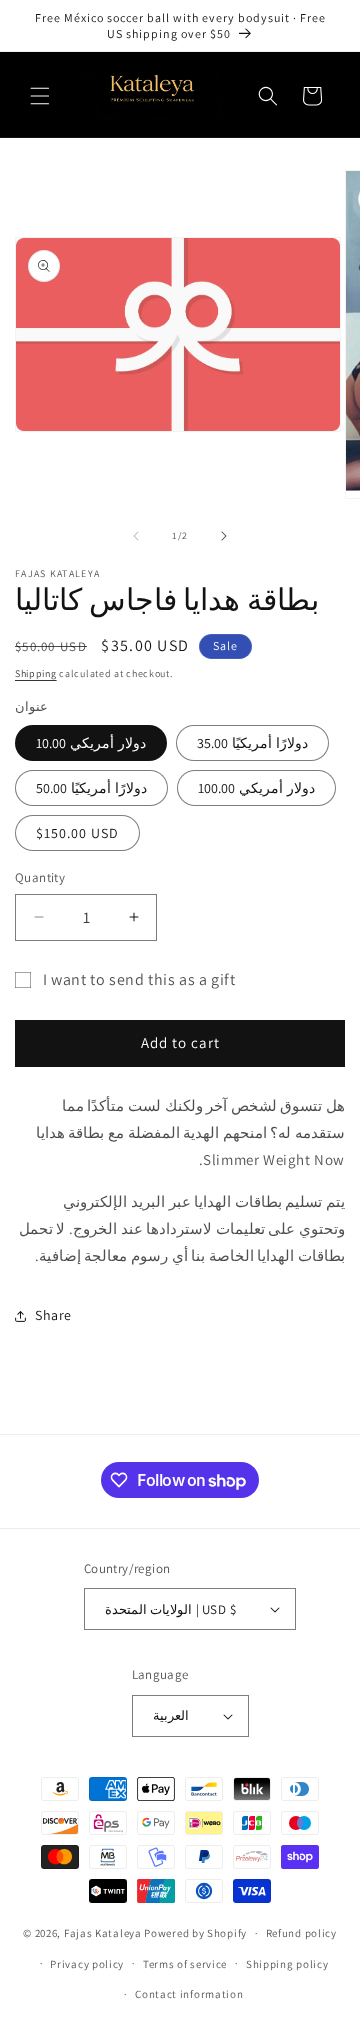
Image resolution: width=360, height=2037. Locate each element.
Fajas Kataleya (103, 1933)
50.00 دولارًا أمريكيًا (91, 788)
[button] (40, 96)
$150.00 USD (77, 833)
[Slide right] (224, 536)
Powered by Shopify (195, 1933)
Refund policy (301, 1933)
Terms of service (185, 1964)
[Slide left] (136, 536)
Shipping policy (287, 1964)
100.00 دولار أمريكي (256, 788)
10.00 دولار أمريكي (91, 743)
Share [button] (53, 1315)
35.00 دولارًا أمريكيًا (252, 743)
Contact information (189, 1994)
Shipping (36, 673)
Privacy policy (87, 1964)
